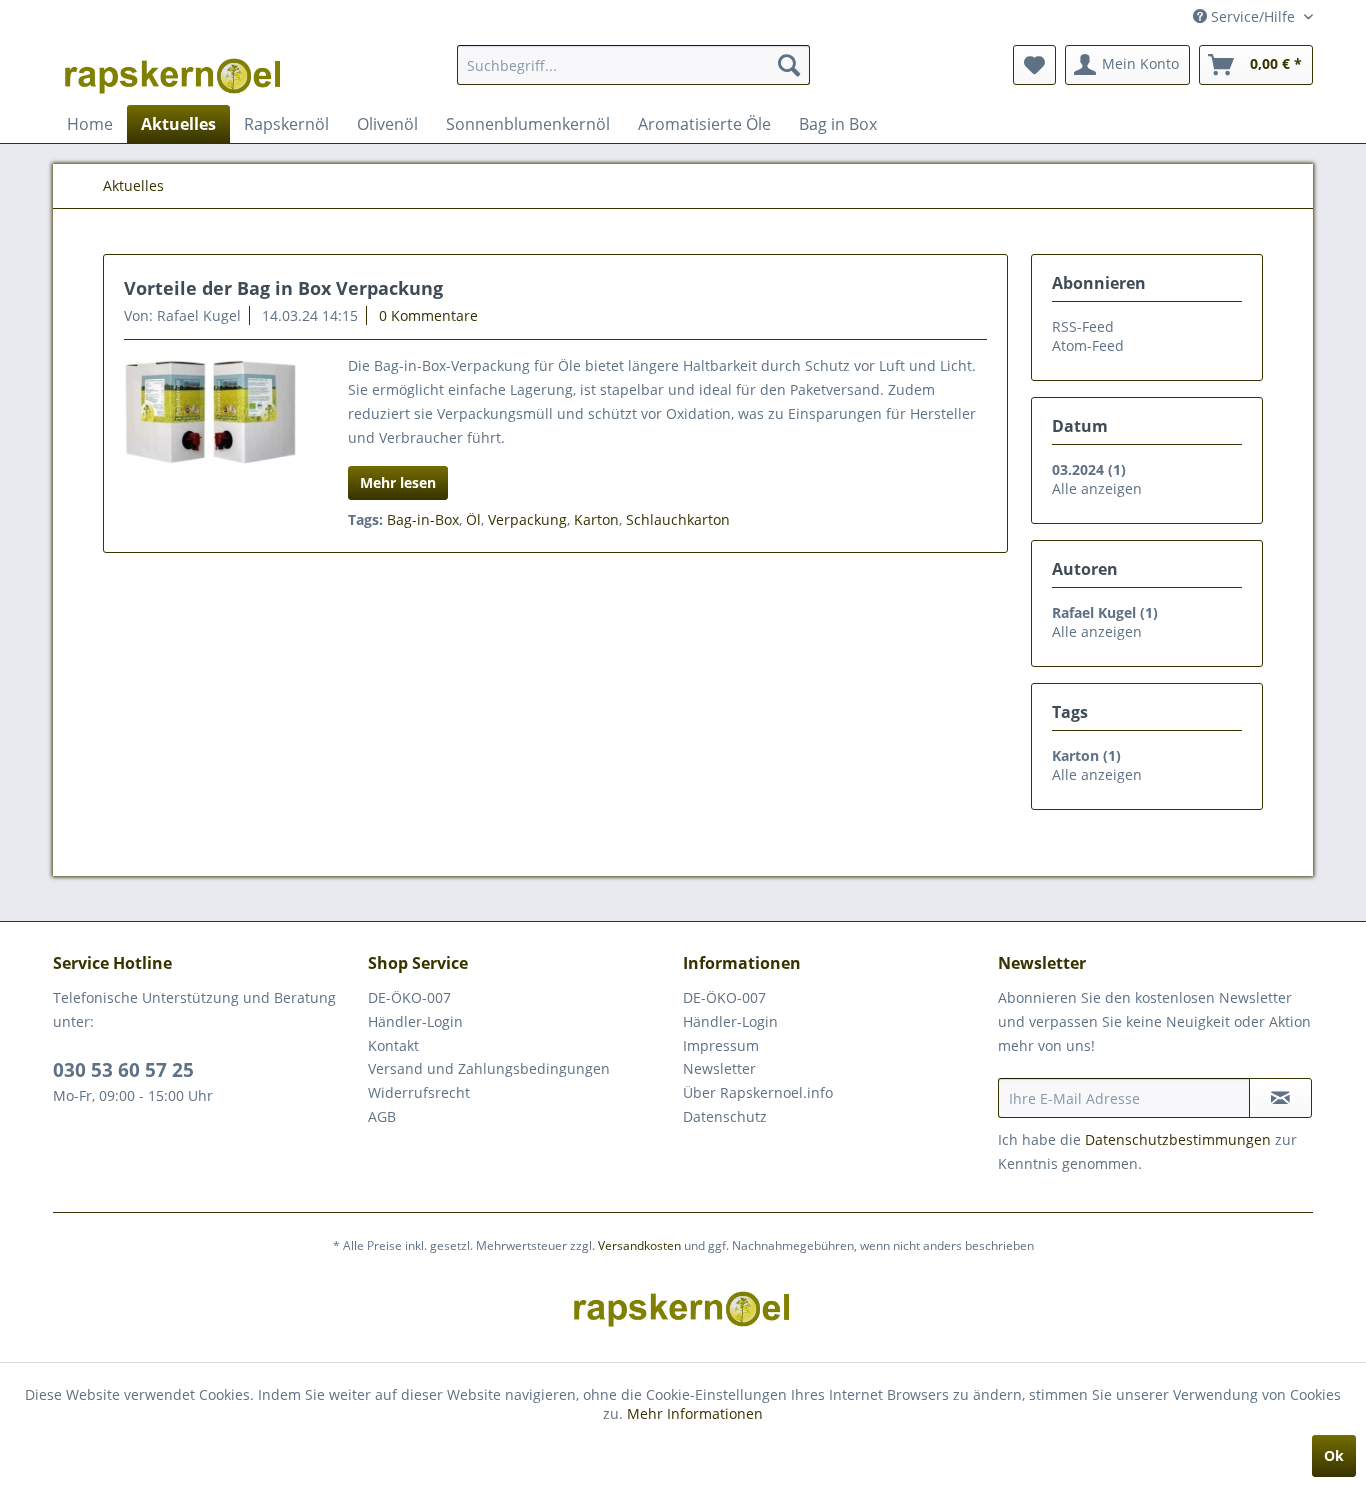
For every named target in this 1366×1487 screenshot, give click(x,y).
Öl (473, 519)
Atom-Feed (1088, 345)
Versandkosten (639, 1245)
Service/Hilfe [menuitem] (1253, 16)
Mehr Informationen (695, 1413)
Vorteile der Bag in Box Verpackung (283, 288)
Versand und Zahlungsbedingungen (489, 1068)
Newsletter (719, 1068)
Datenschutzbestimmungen (1178, 1139)
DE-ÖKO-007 (409, 997)
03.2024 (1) (1089, 469)
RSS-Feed (1083, 326)
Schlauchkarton (678, 519)
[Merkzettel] (1034, 65)
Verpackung (527, 519)
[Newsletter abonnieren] (1280, 1098)
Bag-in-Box (423, 519)
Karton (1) (1086, 755)
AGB (382, 1116)
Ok (1334, 1455)
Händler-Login (415, 1021)
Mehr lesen (398, 482)
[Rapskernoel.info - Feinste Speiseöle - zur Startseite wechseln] (174, 70)
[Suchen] (789, 65)
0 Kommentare (428, 315)
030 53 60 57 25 (123, 1070)
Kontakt (393, 1045)
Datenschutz (725, 1116)
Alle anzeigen (1097, 488)
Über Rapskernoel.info (758, 1092)
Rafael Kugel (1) (1105, 612)
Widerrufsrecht (419, 1092)
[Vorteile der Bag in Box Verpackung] (210, 412)
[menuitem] (633, 65)
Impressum (721, 1045)
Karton (596, 519)
